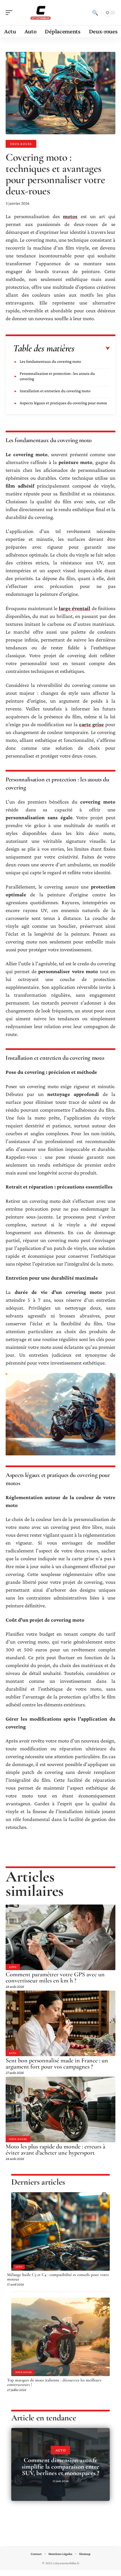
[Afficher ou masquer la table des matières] (92, 348)
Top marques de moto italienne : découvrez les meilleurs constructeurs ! (54, 2382)
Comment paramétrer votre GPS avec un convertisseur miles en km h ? (55, 1977)
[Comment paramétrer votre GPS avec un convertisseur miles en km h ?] (60, 1937)
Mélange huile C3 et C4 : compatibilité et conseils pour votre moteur (58, 2277)
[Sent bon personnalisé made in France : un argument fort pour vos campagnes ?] (60, 2023)
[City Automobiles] (41, 13)
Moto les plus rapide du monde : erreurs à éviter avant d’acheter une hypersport (55, 2150)
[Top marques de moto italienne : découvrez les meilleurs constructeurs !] (60, 2337)
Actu (13, 2053)
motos (70, 216)
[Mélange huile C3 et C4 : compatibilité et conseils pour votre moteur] (60, 2231)
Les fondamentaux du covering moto (50, 361)
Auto (13, 1967)
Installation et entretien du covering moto (55, 391)
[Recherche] (95, 13)
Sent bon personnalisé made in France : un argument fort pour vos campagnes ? (57, 2063)
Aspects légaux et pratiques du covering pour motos (63, 403)
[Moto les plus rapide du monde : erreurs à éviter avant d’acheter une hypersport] (60, 2109)
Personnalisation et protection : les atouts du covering (57, 376)
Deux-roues (21, 144)
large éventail (75, 608)
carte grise (91, 724)
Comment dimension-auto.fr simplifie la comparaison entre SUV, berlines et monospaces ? (60, 2467)
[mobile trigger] (10, 13)
